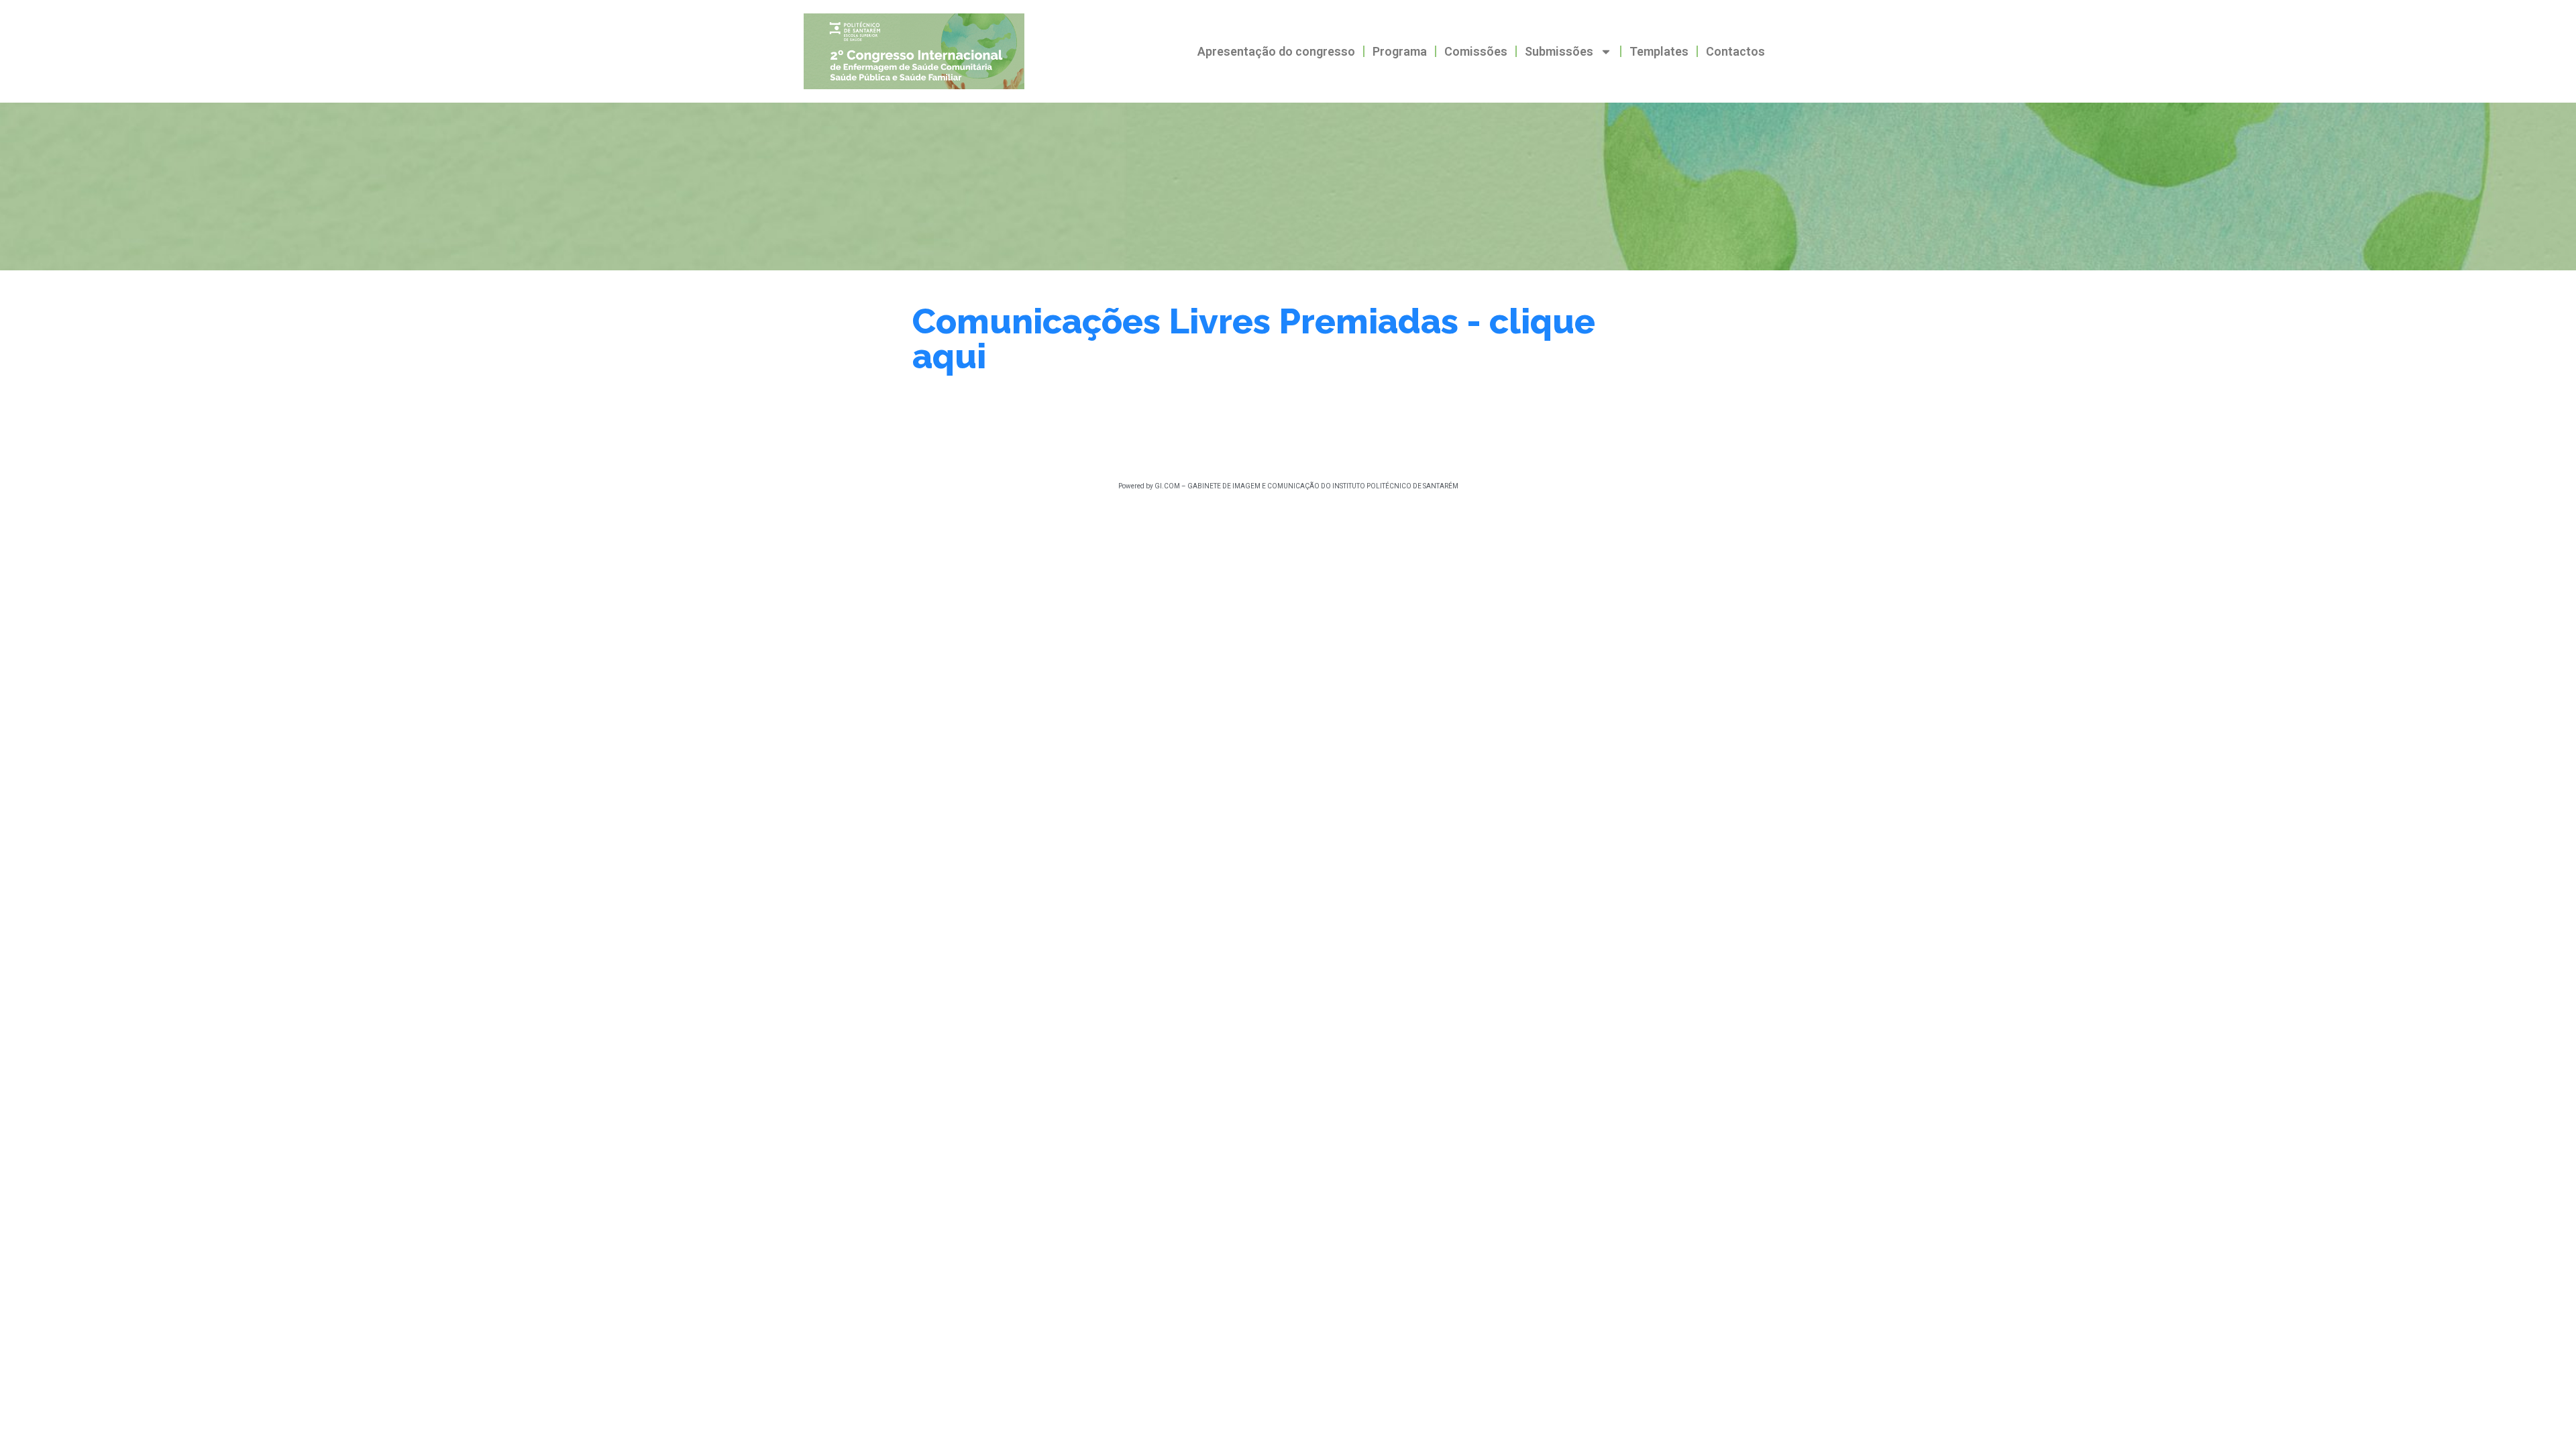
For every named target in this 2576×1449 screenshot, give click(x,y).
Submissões (1559, 51)
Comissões (1476, 51)
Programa (1400, 51)
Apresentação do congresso (1276, 51)
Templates (1659, 51)
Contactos (1735, 51)
